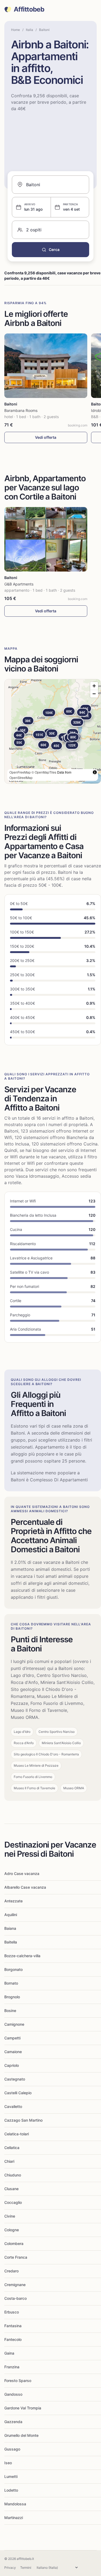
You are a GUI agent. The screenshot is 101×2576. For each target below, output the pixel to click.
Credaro (11, 2271)
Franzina (12, 2367)
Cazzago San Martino (23, 2120)
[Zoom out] (94, 694)
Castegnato (15, 2079)
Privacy (10, 2568)
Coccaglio (13, 2202)
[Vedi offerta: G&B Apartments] (46, 539)
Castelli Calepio (18, 2093)
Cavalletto (13, 2106)
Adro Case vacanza (22, 1873)
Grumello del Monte (21, 2435)
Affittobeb (29, 9)
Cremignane (15, 2285)
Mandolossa (15, 2504)
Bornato (11, 1983)
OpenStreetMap (21, 777)
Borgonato (13, 1969)
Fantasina (13, 2326)
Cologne (12, 2230)
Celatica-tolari (17, 2134)
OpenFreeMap (20, 772)
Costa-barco (15, 2298)
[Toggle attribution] (95, 772)
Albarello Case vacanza (25, 1887)
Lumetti (11, 2476)
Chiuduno (13, 2175)
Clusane (11, 2189)
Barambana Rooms (21, 410)
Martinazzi (14, 2518)
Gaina (9, 2353)
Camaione (13, 2052)
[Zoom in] (94, 686)
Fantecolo (13, 2339)
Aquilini (11, 1915)
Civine (10, 2216)
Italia (29, 30)
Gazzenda (13, 2422)
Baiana (10, 1928)
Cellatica (12, 2148)
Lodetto (11, 2490)
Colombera (14, 2243)
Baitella (11, 1942)
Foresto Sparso (18, 2381)
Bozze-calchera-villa (22, 1956)
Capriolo (12, 2065)
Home (15, 30)
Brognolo (12, 1997)
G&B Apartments (19, 584)
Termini (26, 2568)
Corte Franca (16, 2257)
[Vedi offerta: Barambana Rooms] (46, 366)
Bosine (10, 2011)
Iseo (8, 2463)
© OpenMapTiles (44, 772)
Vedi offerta (46, 437)
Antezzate (13, 1901)
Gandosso (13, 2394)
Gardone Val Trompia (23, 2408)
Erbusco (12, 2312)
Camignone (14, 2024)
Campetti (12, 2038)
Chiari (9, 2161)
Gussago (12, 2449)
